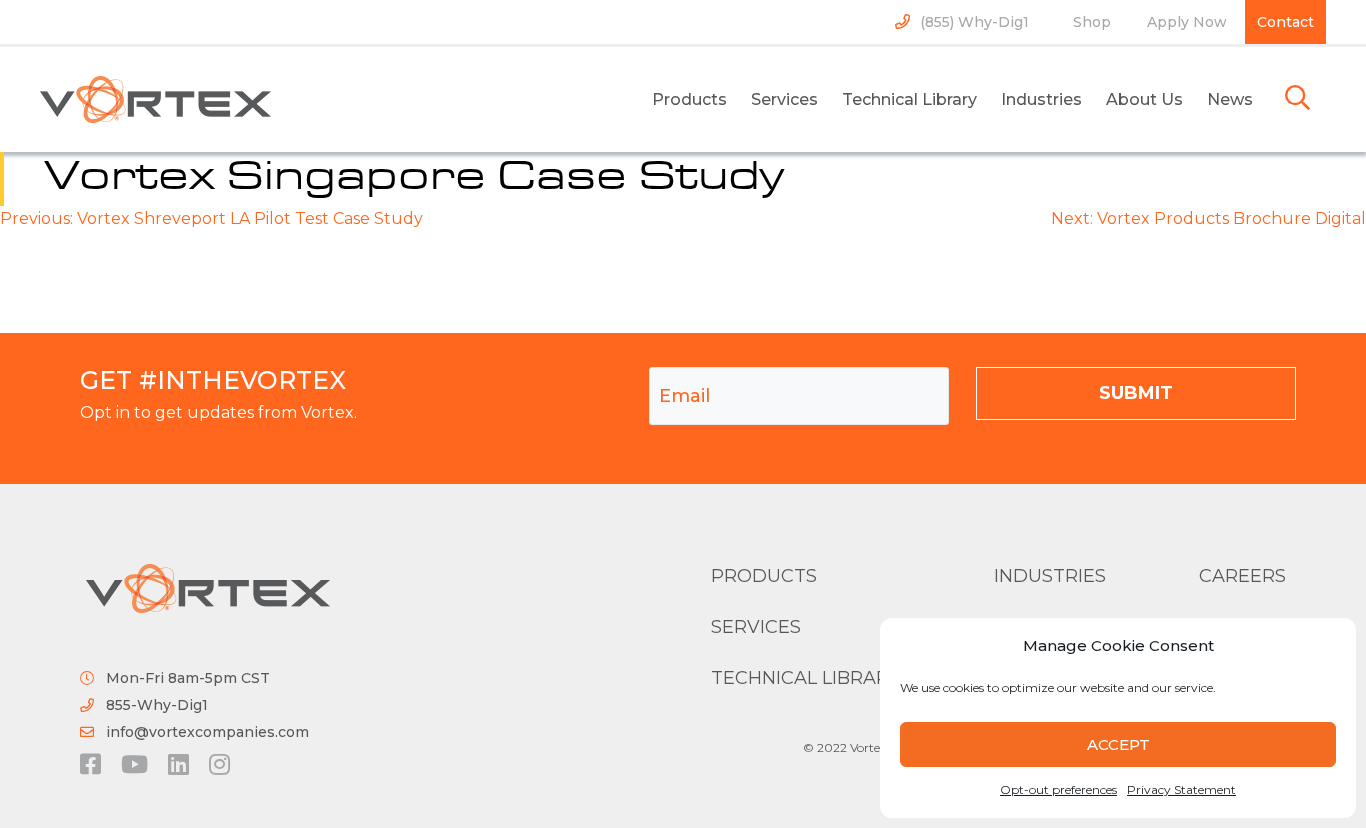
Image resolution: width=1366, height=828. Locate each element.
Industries (1041, 99)
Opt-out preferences (1058, 789)
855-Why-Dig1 (157, 705)
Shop (1092, 22)
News (1230, 99)
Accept (1118, 744)
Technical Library (909, 99)
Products (689, 99)
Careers (1242, 576)
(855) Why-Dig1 (974, 22)
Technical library (805, 678)
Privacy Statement (1181, 789)
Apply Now (1187, 22)
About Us (1144, 99)
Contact (1285, 22)
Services (784, 99)
